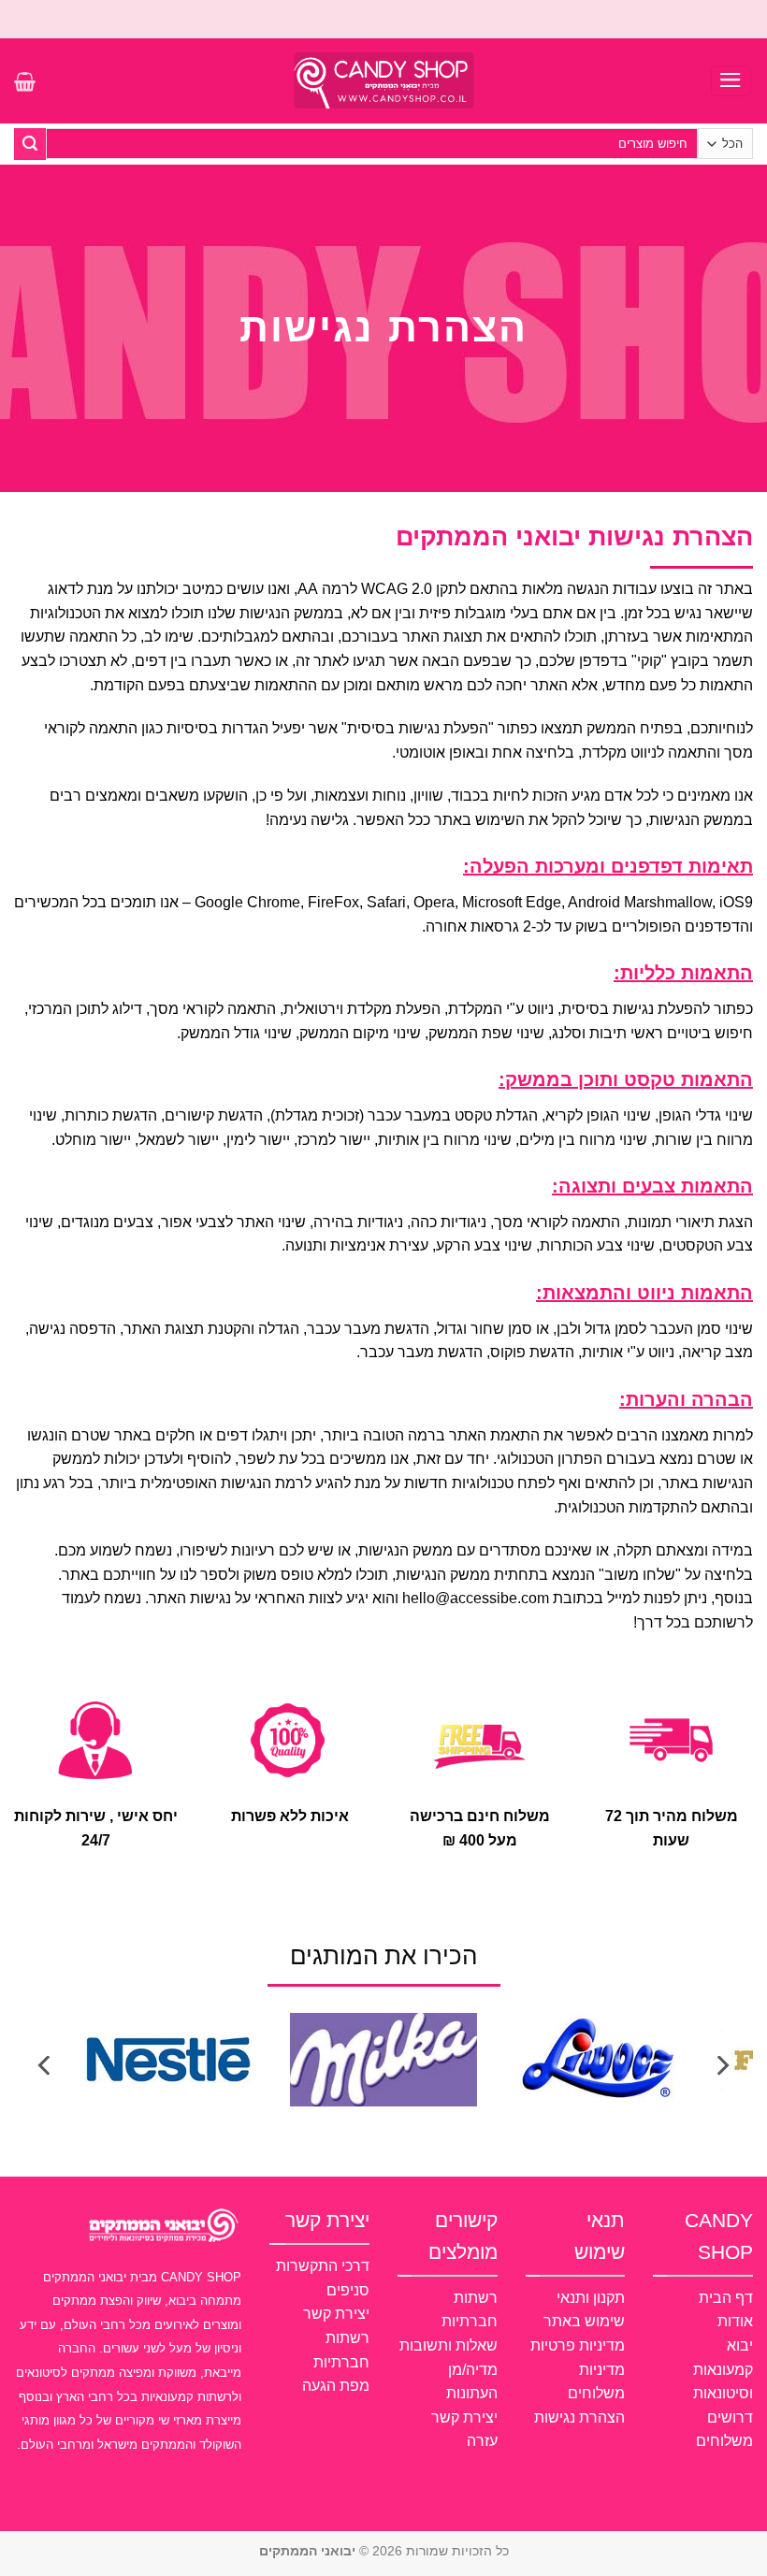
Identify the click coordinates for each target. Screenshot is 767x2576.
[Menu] (731, 81)
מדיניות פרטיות (578, 2345)
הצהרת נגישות (579, 2417)
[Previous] (721, 2066)
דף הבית (726, 2298)
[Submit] (30, 144)
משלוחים (724, 2441)
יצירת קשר (464, 2417)
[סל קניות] (25, 81)
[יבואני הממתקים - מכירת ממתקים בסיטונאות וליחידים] (384, 80)
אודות (735, 2321)
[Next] (46, 2066)
